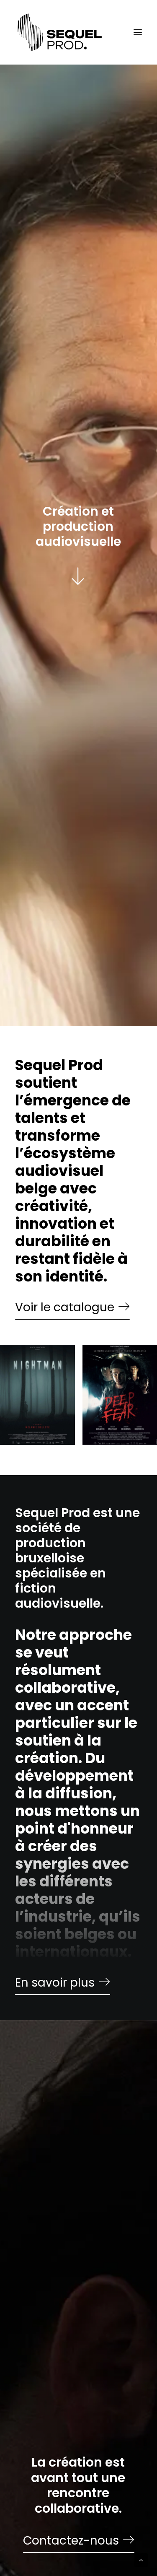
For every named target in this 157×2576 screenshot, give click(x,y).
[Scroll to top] (141, 2559)
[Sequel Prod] (60, 32)
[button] (138, 32)
